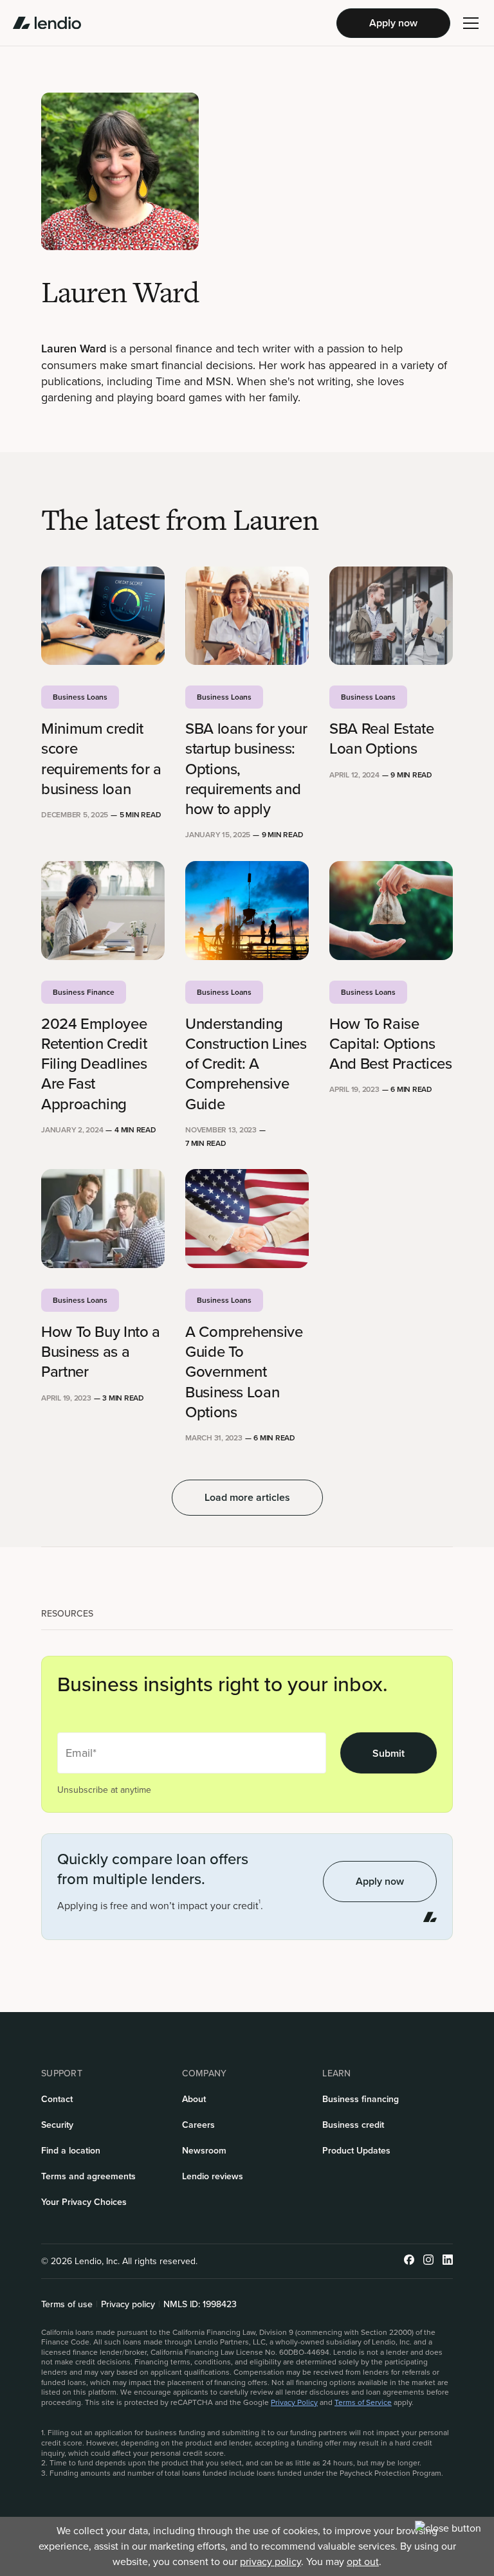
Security (57, 2125)
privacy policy (270, 2562)
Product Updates (356, 2151)
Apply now (393, 23)
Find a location (71, 2151)
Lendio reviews (213, 2176)
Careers (198, 2125)
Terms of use (67, 2305)
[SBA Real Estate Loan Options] (391, 616)
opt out (363, 2562)
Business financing (361, 2099)
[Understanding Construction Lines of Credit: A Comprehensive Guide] (247, 911)
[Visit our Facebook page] (409, 2261)
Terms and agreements (88, 2176)
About (194, 2099)
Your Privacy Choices (84, 2202)
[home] (47, 23)
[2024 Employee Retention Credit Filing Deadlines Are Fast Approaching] (103, 911)
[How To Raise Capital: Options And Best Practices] (391, 911)
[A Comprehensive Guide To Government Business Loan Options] (247, 1219)
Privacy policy (128, 2305)
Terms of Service (363, 2402)
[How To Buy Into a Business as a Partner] (103, 1219)
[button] (471, 23)
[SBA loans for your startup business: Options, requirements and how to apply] (247, 616)
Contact (57, 2099)
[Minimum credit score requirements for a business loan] (103, 616)
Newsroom (204, 2151)
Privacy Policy (294, 2402)
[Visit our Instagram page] (428, 2261)
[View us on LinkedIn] (448, 2261)
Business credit (353, 2125)
